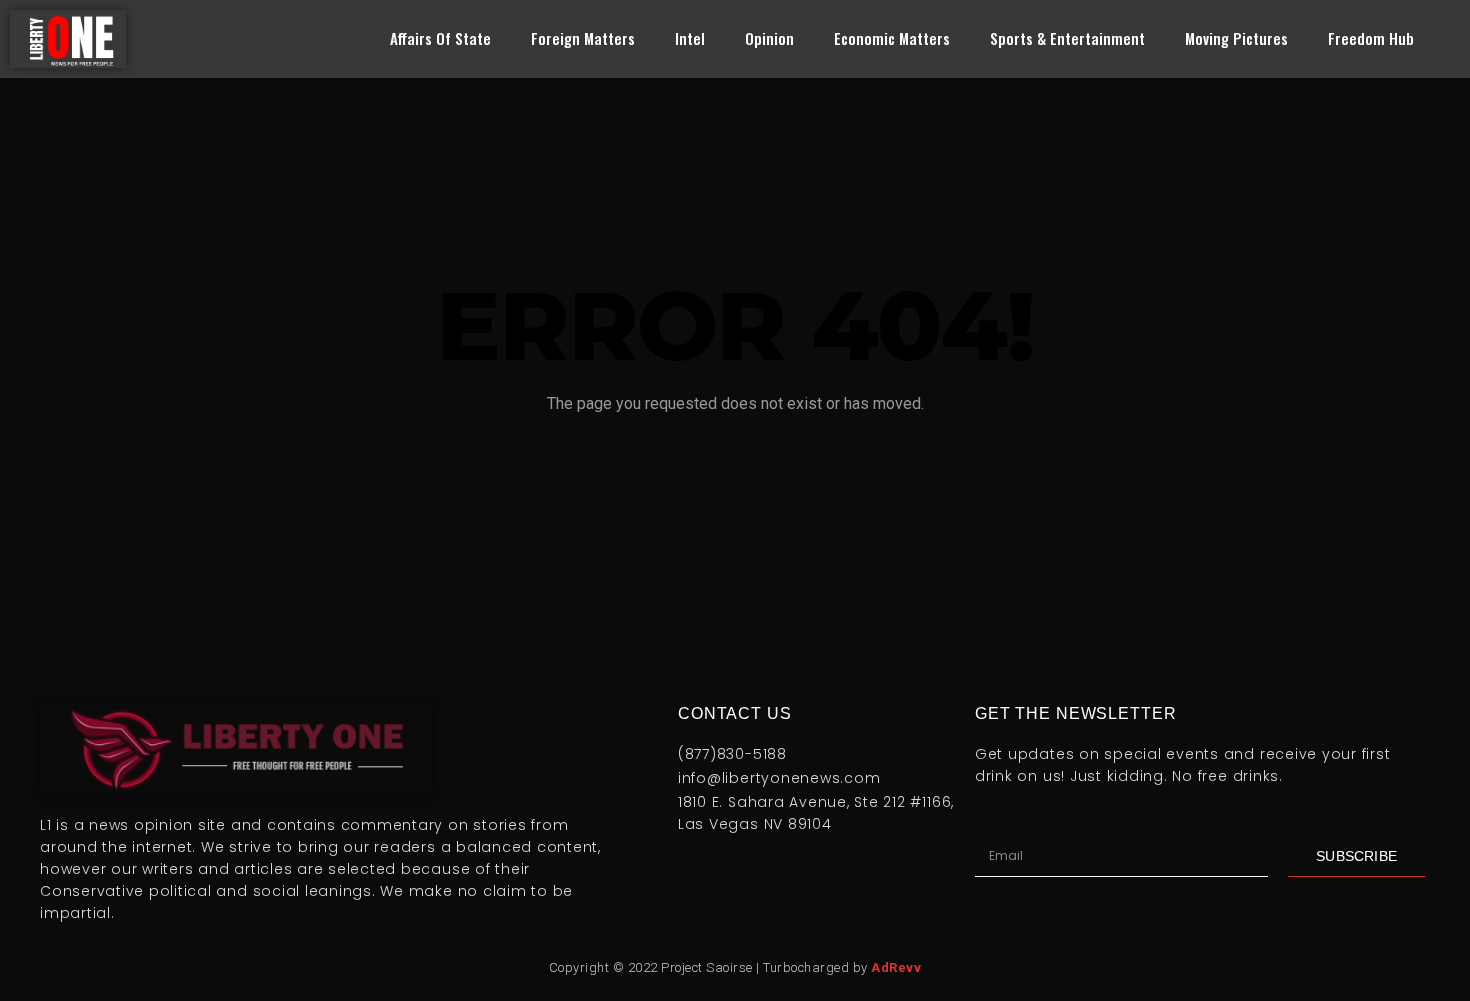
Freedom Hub (1371, 38)
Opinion (769, 38)
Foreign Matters (583, 38)
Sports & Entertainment (1067, 38)
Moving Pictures (1236, 38)
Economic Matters (892, 38)
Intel (690, 38)
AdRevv (896, 967)
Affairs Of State (440, 38)
